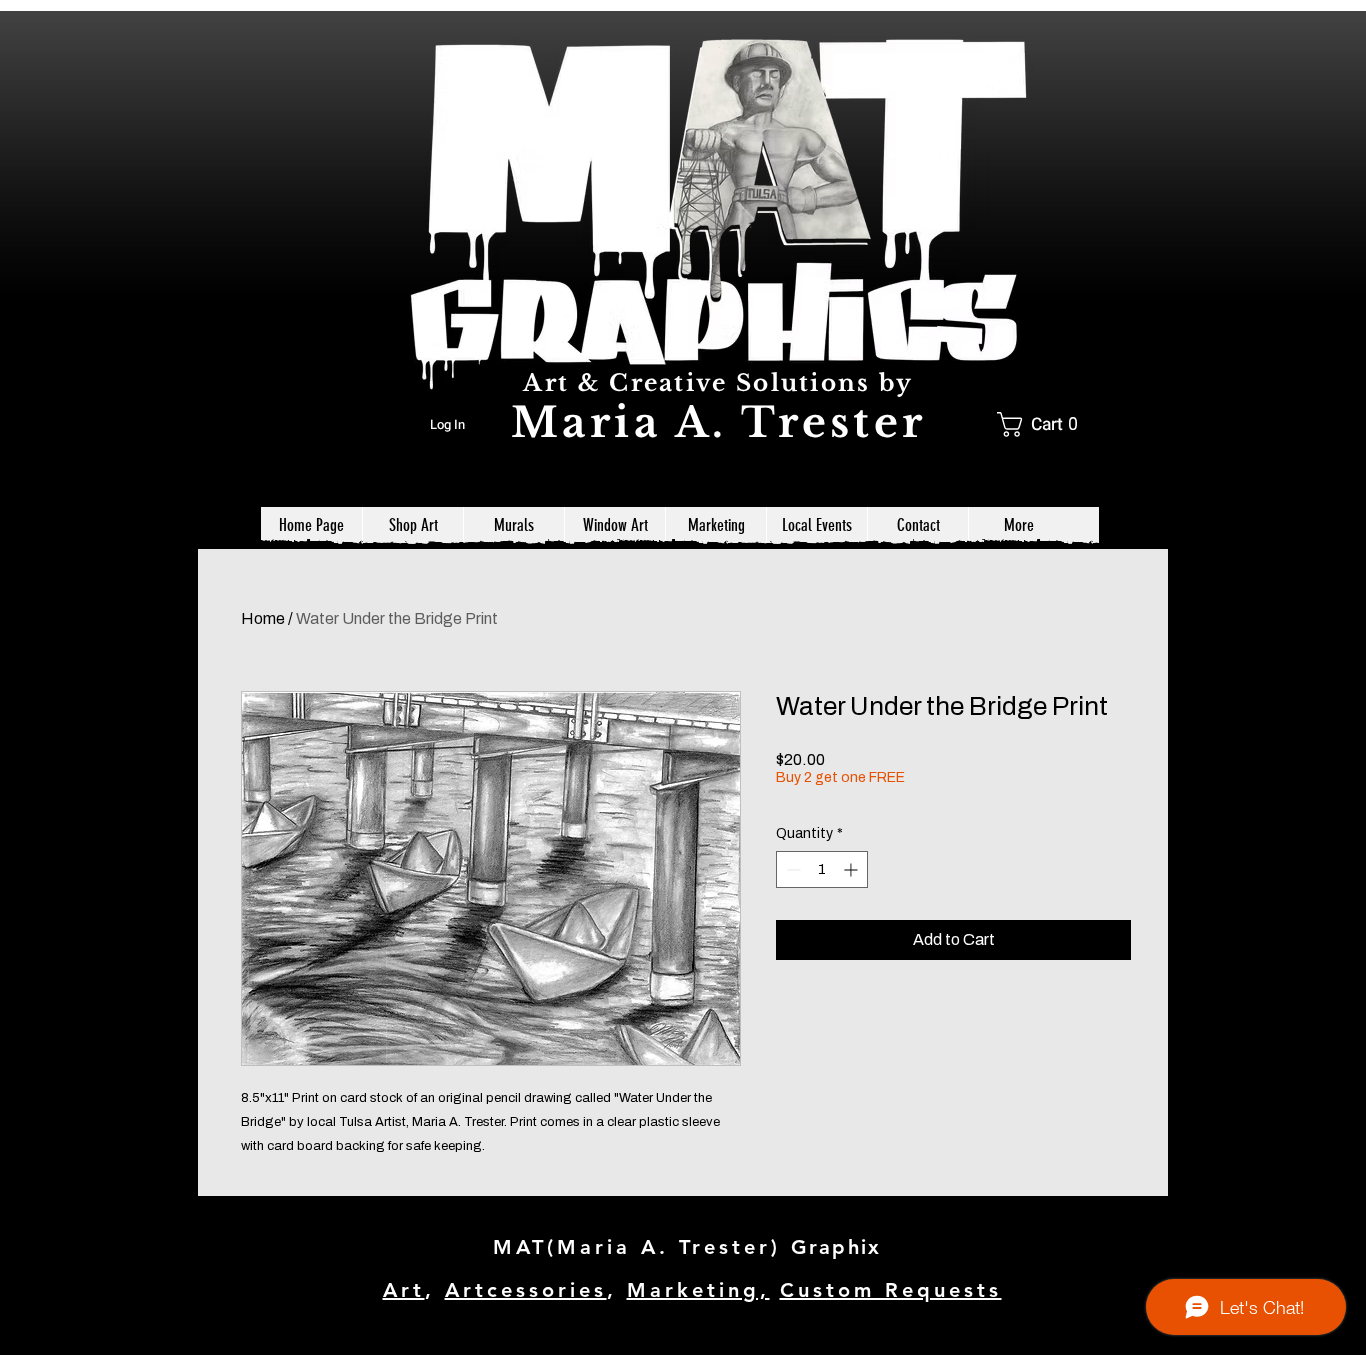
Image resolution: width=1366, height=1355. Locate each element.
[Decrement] (791, 869)
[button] (1044, 424)
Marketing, (698, 1290)
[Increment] (852, 869)
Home (263, 618)
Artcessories (526, 1290)
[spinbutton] (822, 869)
